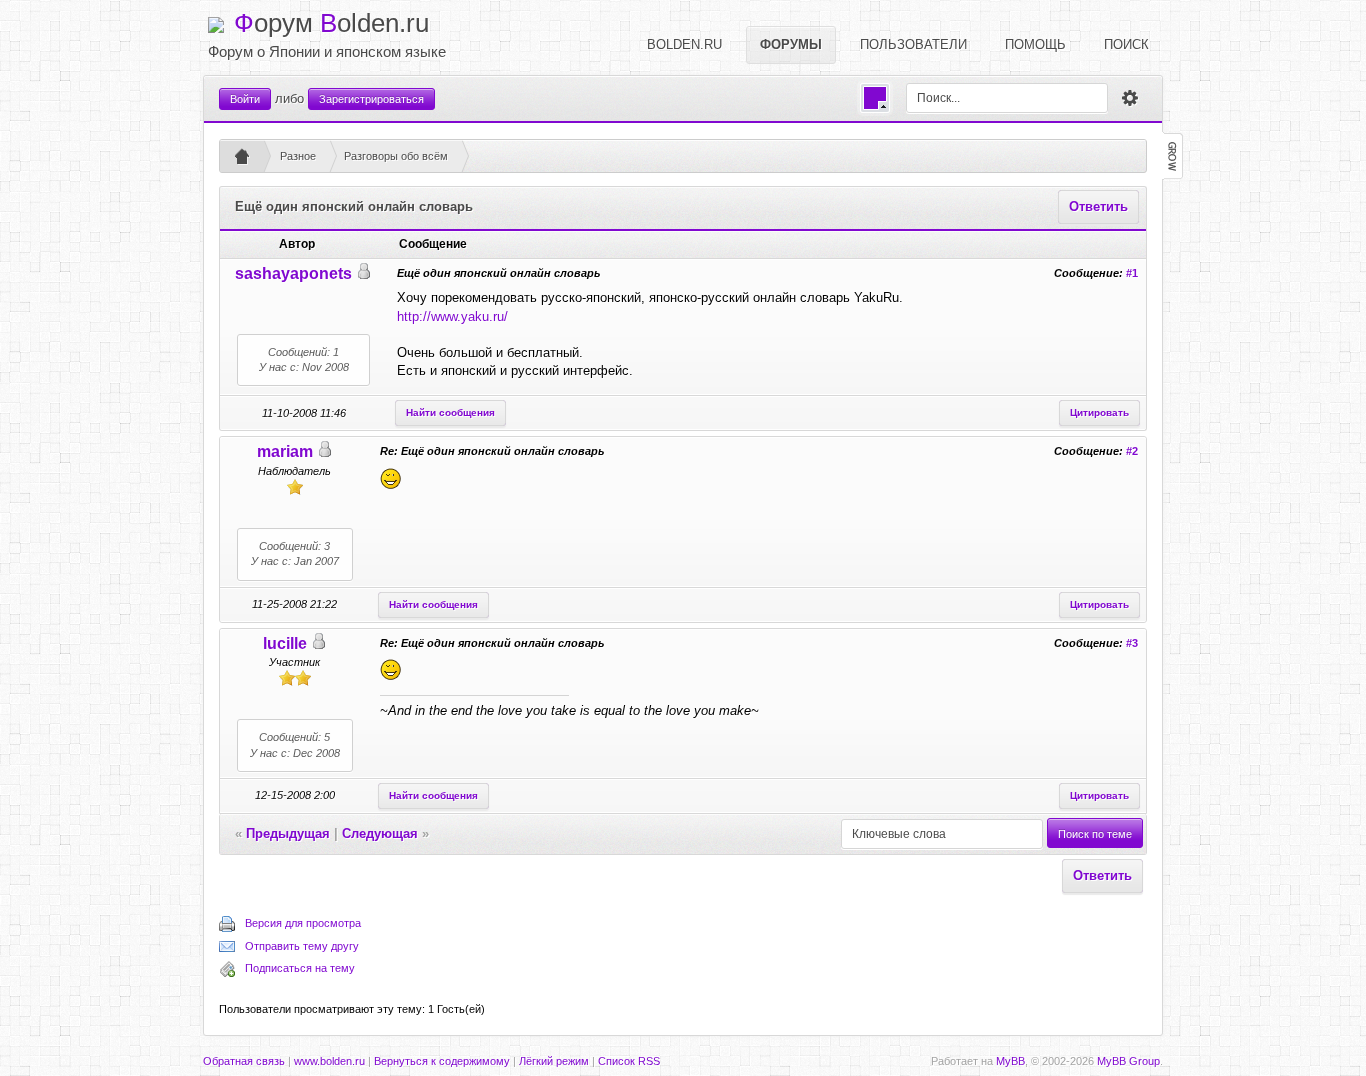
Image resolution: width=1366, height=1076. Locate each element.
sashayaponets (293, 273)
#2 (1132, 451)
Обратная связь (244, 1061)
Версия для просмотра (303, 923)
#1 (1132, 273)
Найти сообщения (450, 412)
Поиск (1126, 44)
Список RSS (629, 1061)
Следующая (380, 833)
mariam (285, 451)
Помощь (1035, 44)
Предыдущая (288, 833)
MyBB (1010, 1061)
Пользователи (913, 44)
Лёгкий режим (554, 1061)
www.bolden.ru (329, 1061)
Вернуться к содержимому (442, 1061)
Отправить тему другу (302, 946)
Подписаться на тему (300, 968)
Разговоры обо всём (396, 156)
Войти (245, 99)
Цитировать (1099, 412)
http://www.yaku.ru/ (452, 316)
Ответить (1098, 206)
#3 (1132, 643)
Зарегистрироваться (371, 99)
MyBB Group (1128, 1061)
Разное (298, 156)
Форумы (791, 44)
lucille (285, 643)
